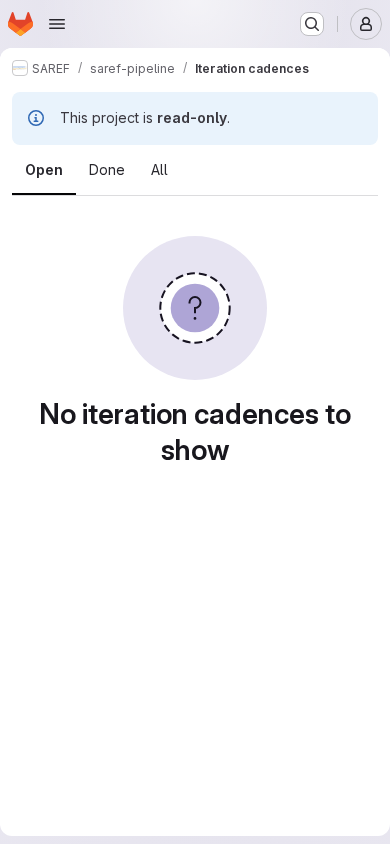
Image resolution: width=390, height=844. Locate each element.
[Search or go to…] (312, 24)
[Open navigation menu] (57, 24)
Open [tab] (44, 169)
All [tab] (159, 169)
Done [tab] (107, 169)
